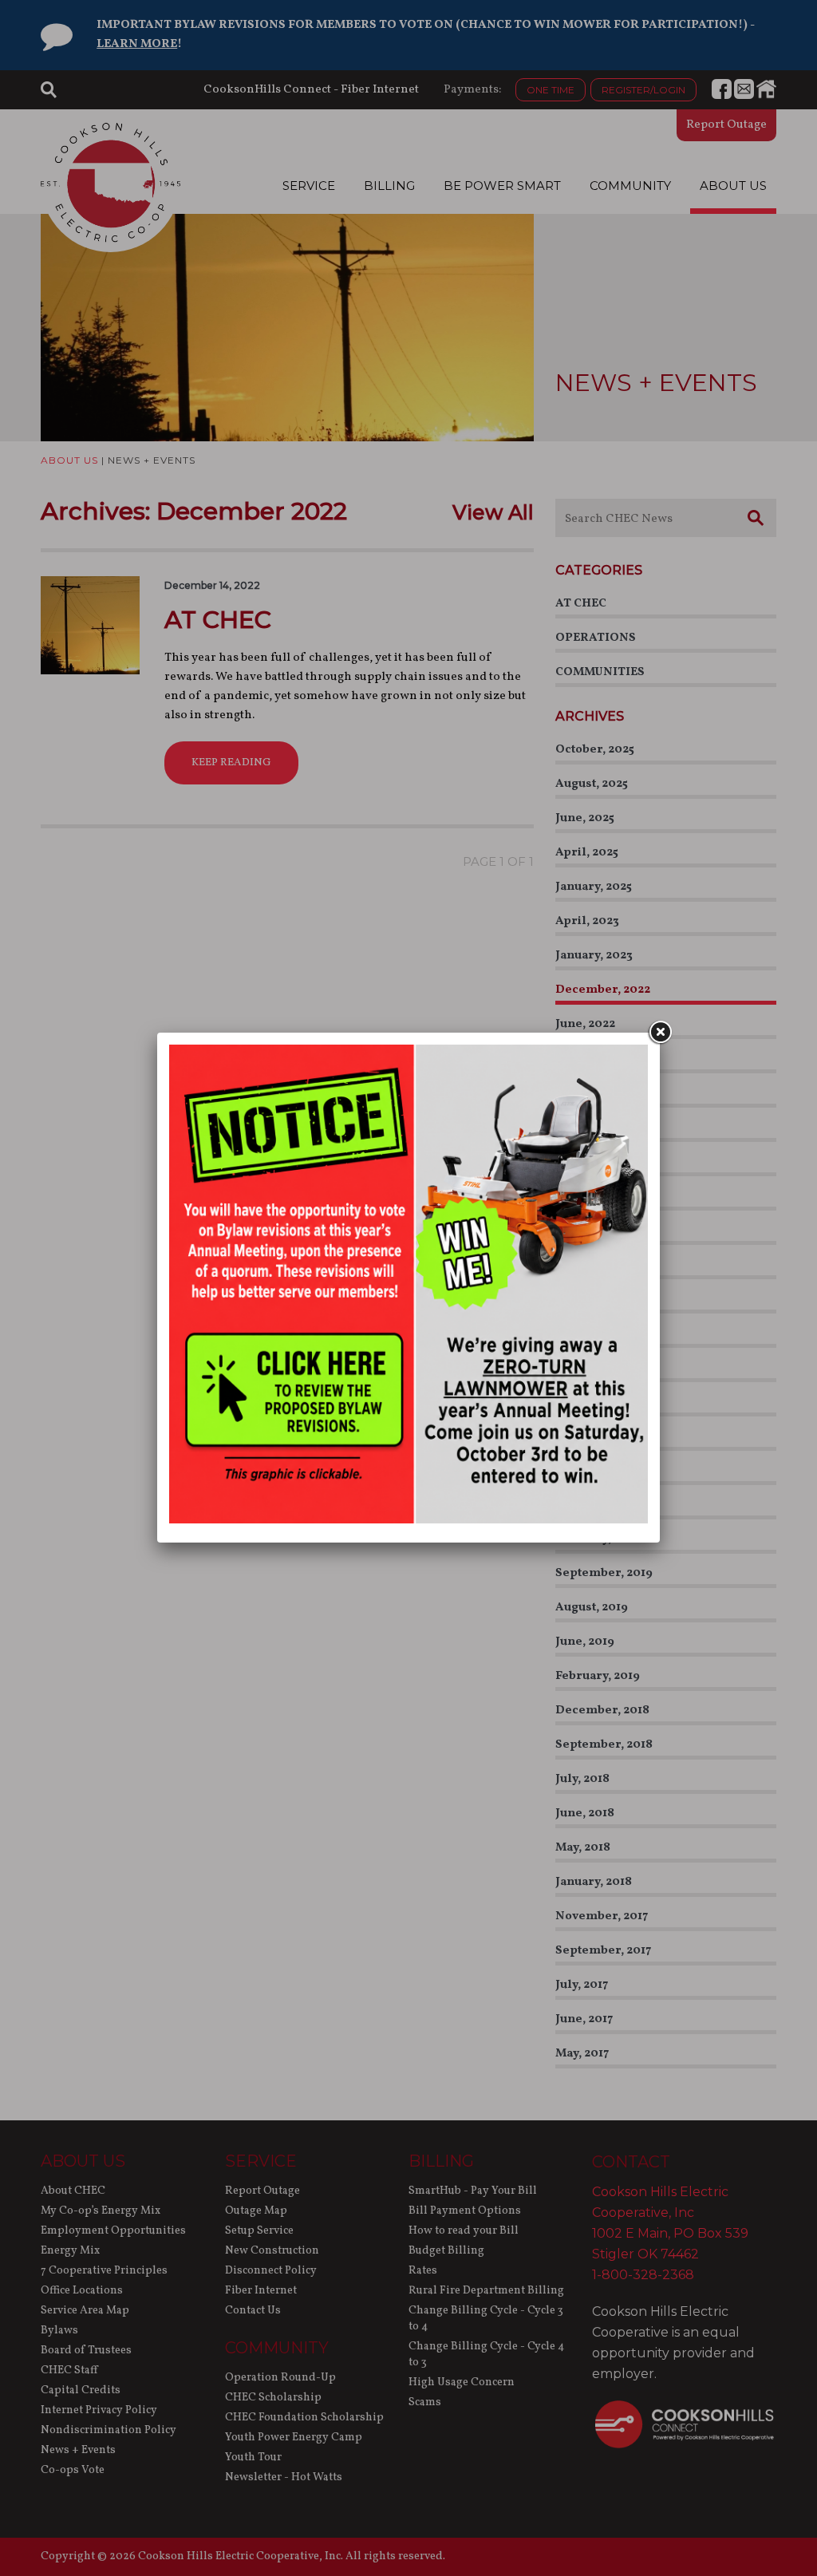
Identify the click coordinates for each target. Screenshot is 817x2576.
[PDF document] (408, 1521)
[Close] (660, 1033)
